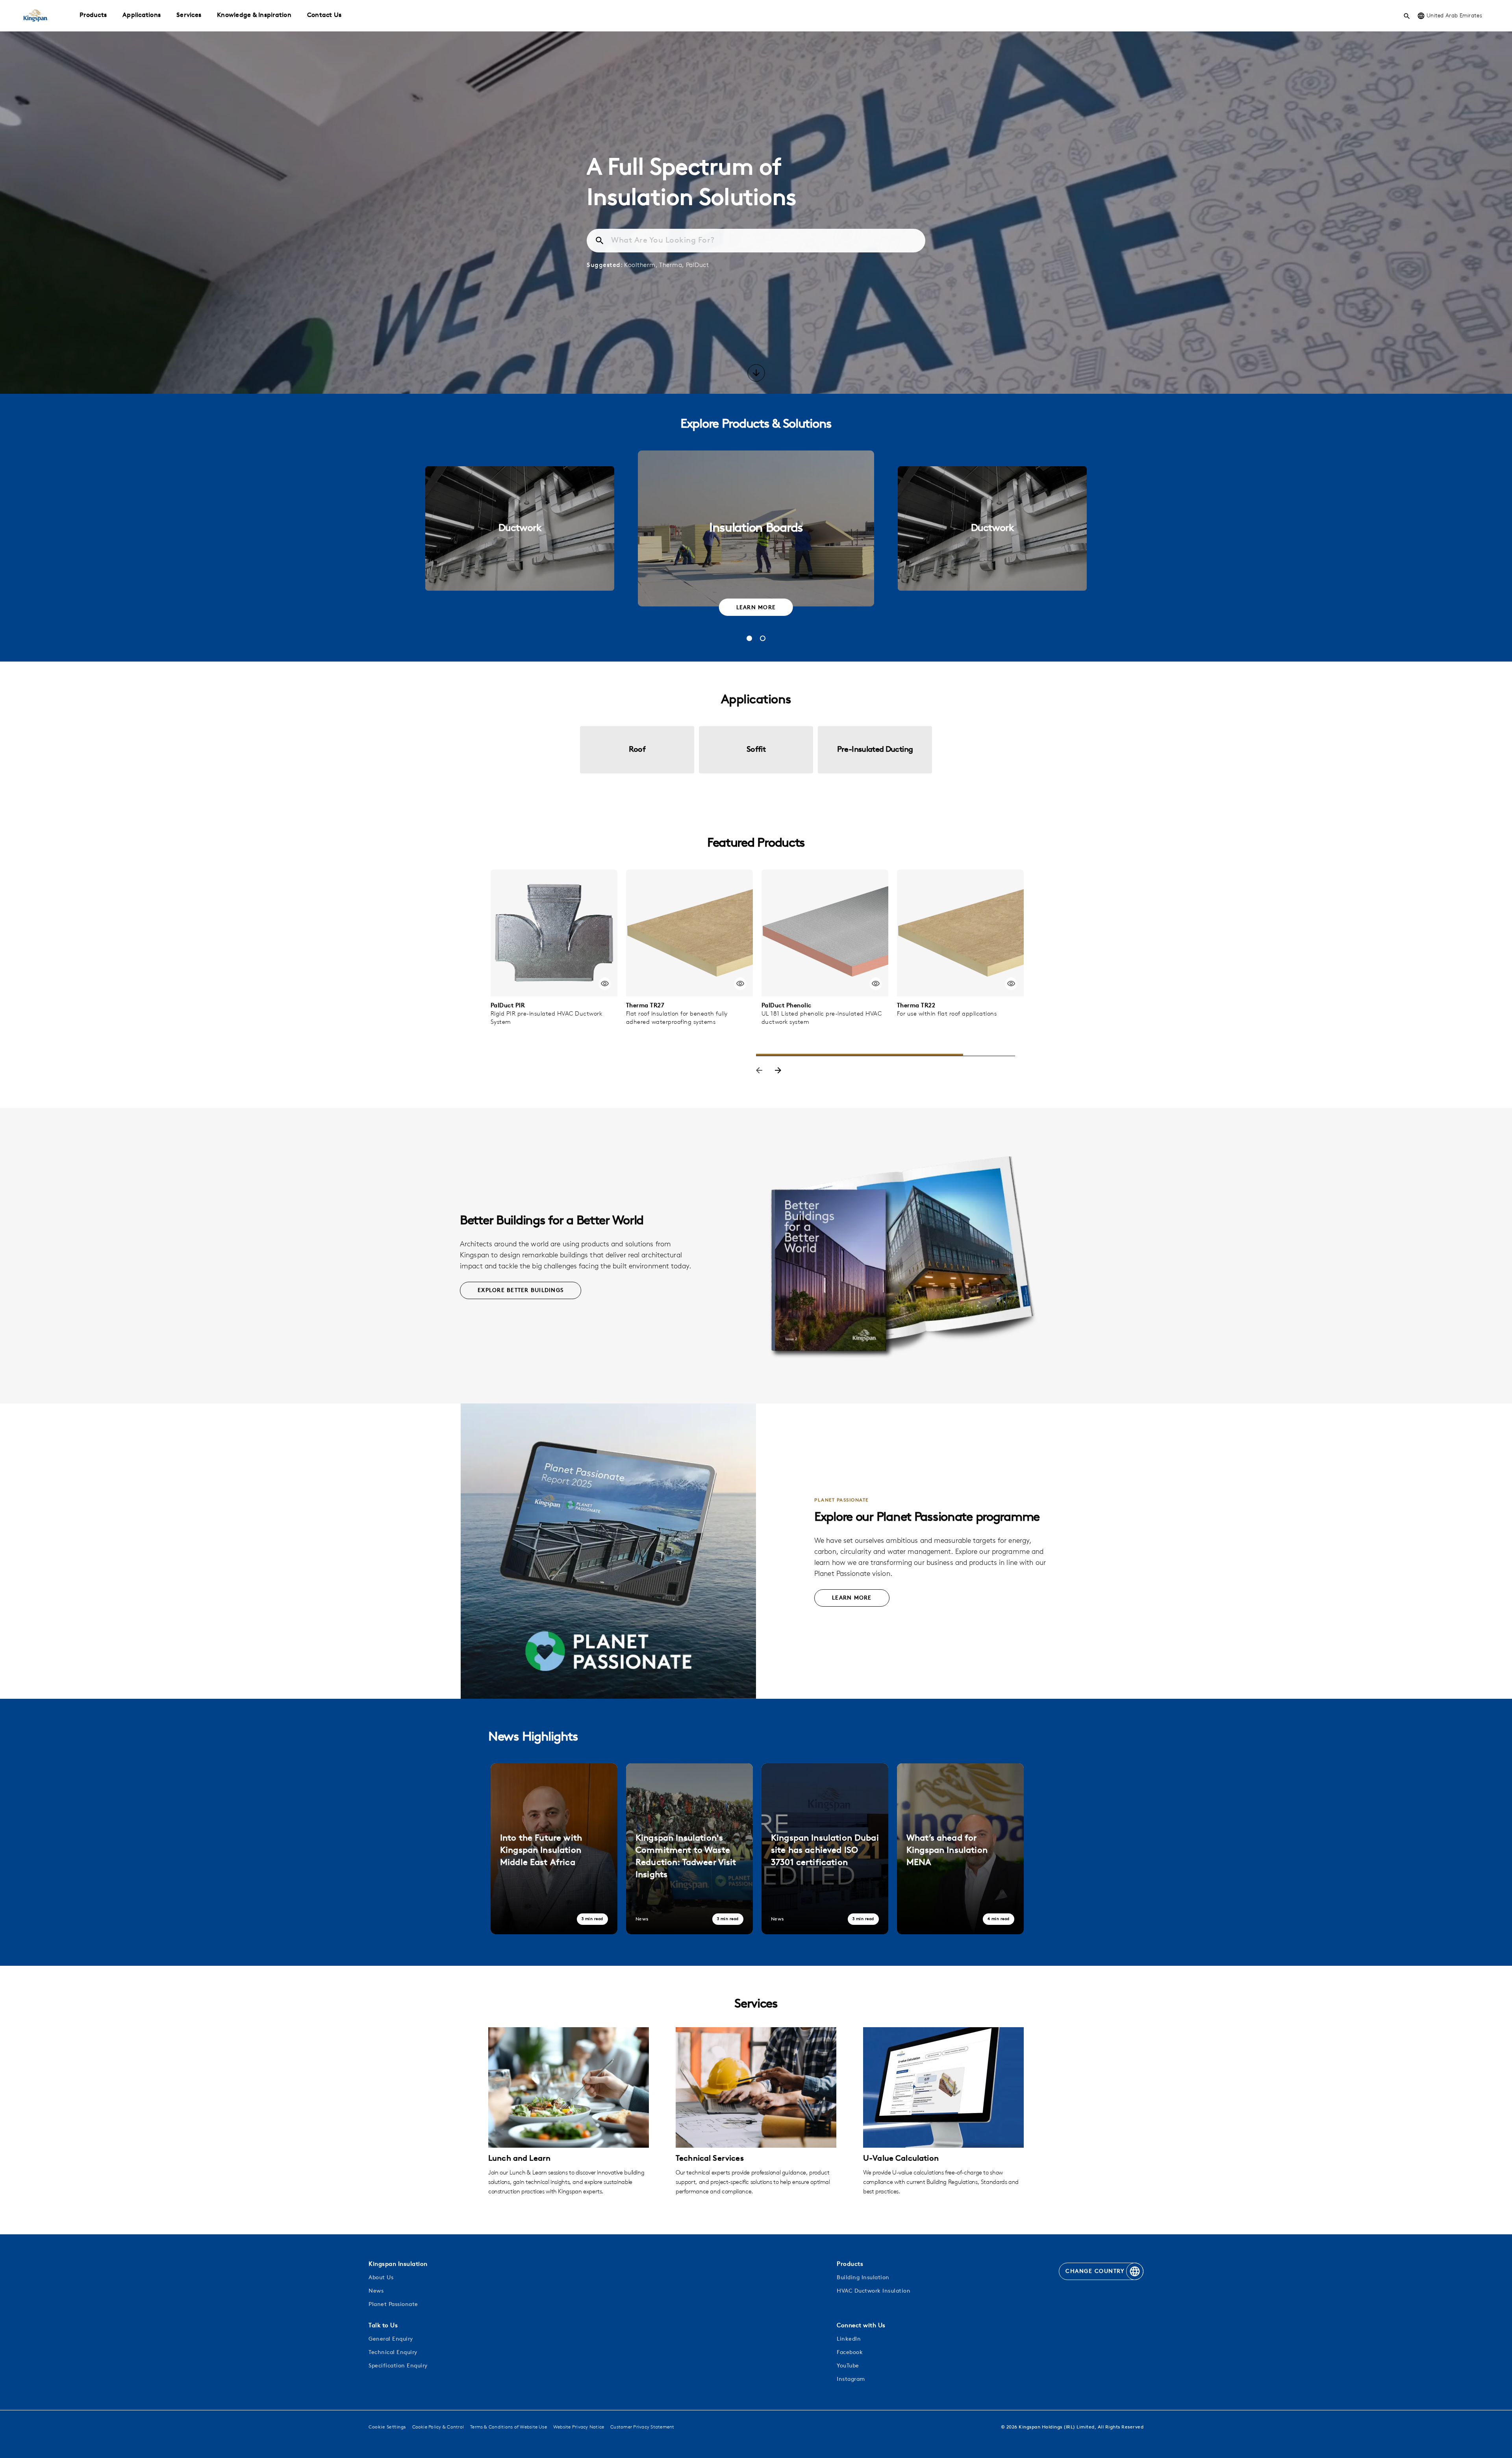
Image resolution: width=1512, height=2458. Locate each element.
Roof (637, 750)
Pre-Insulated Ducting (875, 750)
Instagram (851, 2379)
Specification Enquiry (398, 2366)
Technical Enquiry (393, 2353)
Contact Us (324, 15)
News (376, 2291)
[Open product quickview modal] (605, 984)
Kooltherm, (641, 265)
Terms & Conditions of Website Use (509, 2427)
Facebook (850, 2353)
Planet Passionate (393, 2305)
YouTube (848, 2366)
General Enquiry (391, 2339)
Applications (142, 15)
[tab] (749, 638)
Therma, (672, 265)
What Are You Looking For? (663, 241)
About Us (381, 2278)
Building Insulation (863, 2278)
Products (93, 15)
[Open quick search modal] (1407, 16)
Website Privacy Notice (579, 2427)
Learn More (756, 608)
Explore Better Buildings (521, 1291)
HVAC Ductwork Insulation (874, 2291)
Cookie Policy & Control (438, 2427)
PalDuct (698, 265)
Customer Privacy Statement (642, 2427)
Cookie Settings (387, 2427)
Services (189, 15)
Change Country (1095, 2272)
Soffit (756, 750)
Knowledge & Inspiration (254, 15)
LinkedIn (849, 2339)
